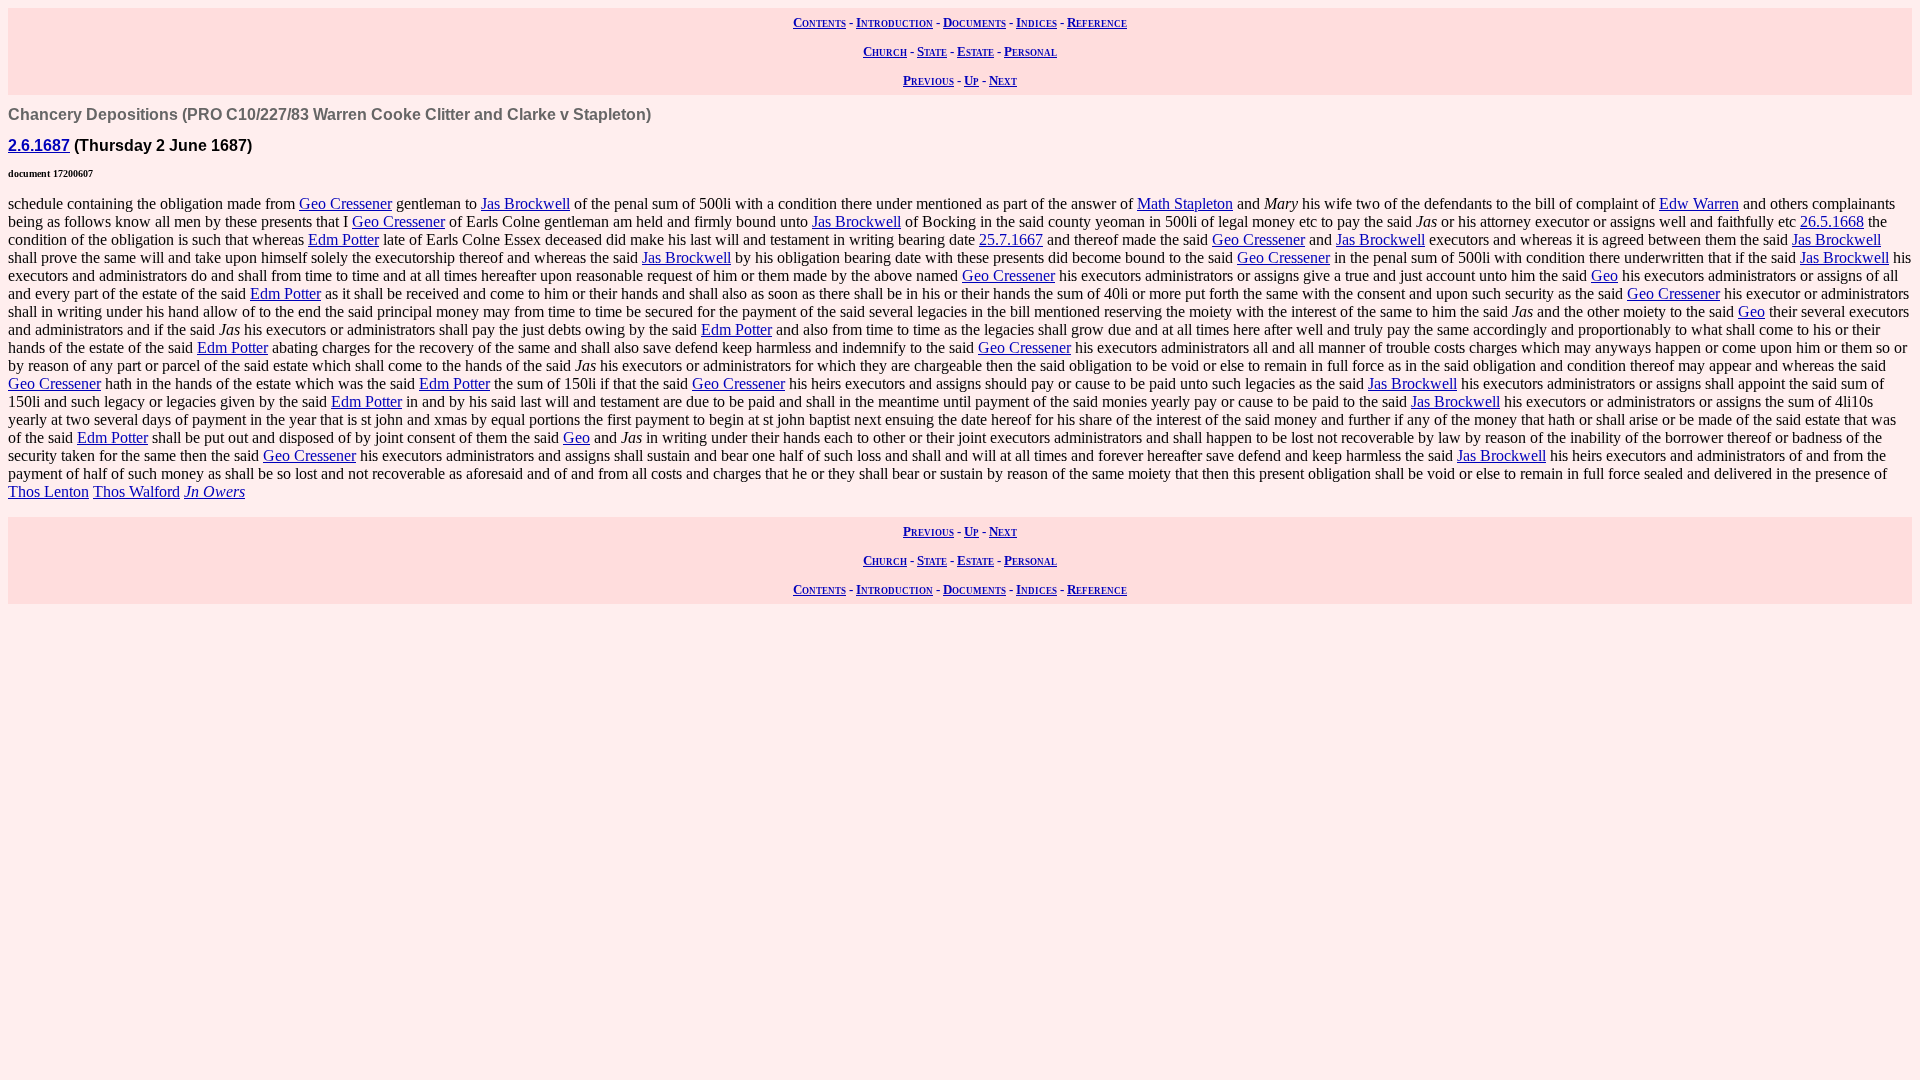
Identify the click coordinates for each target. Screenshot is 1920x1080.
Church (885, 51)
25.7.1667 (1011, 239)
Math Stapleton (1185, 203)
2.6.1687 (39, 145)
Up (971, 80)
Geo (1604, 275)
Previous (928, 80)
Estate (975, 51)
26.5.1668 (1832, 221)
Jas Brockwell (525, 203)
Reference (1097, 22)
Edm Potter (343, 239)
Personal (1030, 51)
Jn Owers (214, 491)
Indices (1036, 22)
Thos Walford (136, 491)
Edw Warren (1699, 203)
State (932, 51)
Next (1003, 80)
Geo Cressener (345, 203)
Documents (974, 22)
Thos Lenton (48, 491)
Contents (819, 22)
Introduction (894, 22)
